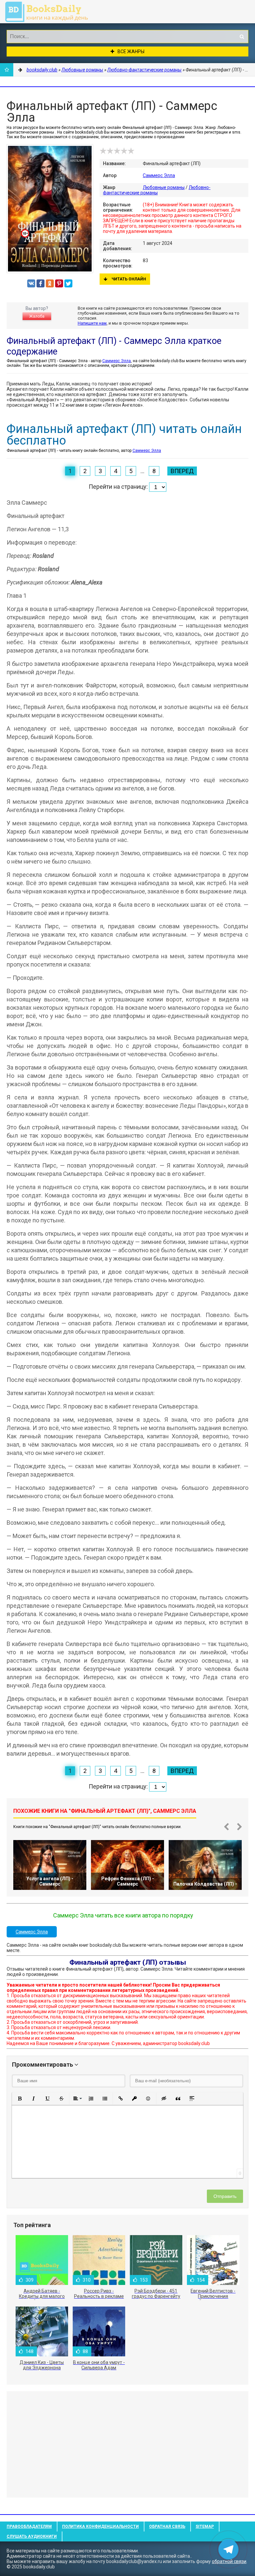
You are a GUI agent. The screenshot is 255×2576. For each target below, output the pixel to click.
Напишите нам (92, 323)
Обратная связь (167, 2526)
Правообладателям (29, 2526)
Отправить (225, 2196)
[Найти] (242, 37)
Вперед (182, 471)
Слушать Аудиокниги (32, 2536)
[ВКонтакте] (31, 283)
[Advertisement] (127, 2444)
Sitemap (205, 2526)
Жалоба (37, 316)
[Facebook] (41, 283)
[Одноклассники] (50, 283)
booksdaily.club (50, 12)
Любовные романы (164, 187)
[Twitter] (68, 283)
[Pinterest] (59, 283)
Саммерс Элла (159, 175)
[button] (20, 2099)
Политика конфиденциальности (100, 2526)
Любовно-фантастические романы (157, 190)
